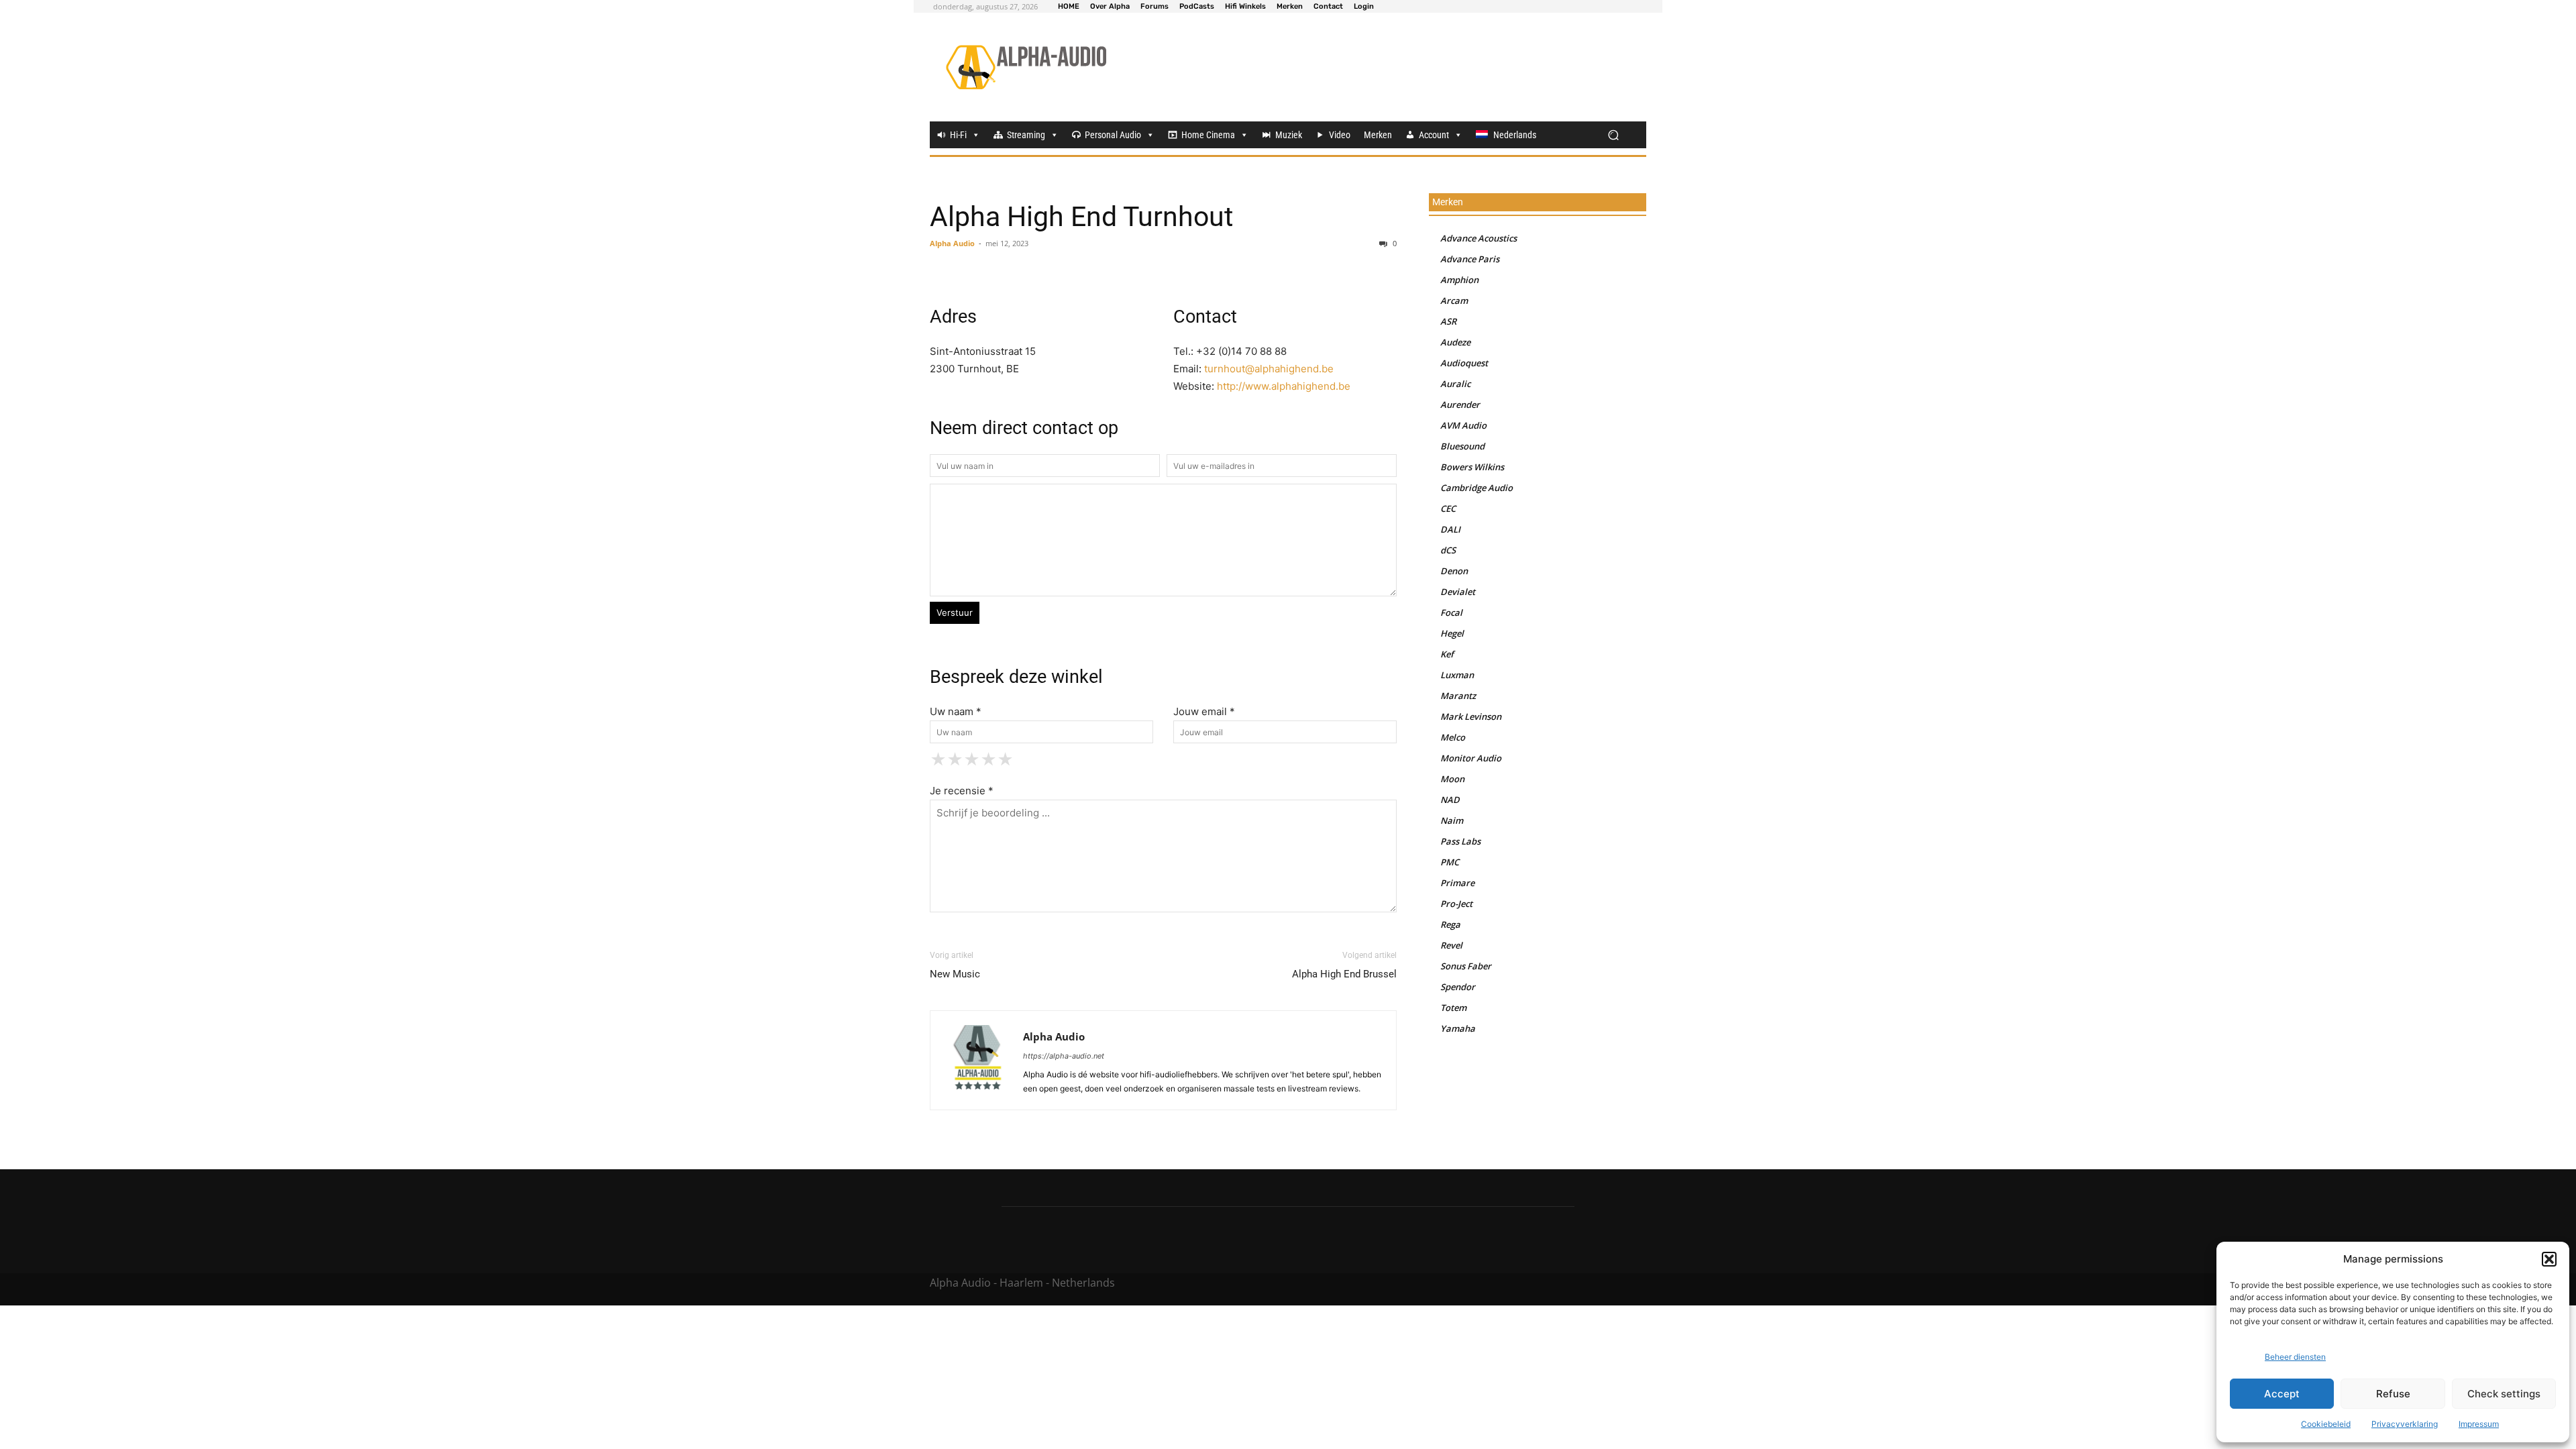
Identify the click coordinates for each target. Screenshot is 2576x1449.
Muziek (1289, 135)
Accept (2282, 1394)
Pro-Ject (1456, 904)
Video (1340, 135)
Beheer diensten (2295, 1357)
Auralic (1455, 384)
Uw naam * (956, 711)
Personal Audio (1113, 135)
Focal (1451, 612)
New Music (955, 974)
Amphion (1459, 280)
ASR (1448, 321)
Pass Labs (1460, 841)
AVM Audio (1463, 425)
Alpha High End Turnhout (1081, 217)
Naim (1452, 820)
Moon (1452, 779)
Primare (1457, 883)
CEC (1448, 508)
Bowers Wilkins (1472, 467)
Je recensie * (962, 791)
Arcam (1454, 301)
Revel (1451, 945)
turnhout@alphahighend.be (1269, 369)
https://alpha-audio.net (1064, 1056)
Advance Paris (1470, 259)
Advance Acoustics (1479, 238)
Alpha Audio (952, 243)
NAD (1450, 800)
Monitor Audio (1471, 758)
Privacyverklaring (2405, 1424)
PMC (1450, 862)
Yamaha (1458, 1028)
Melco (1453, 737)
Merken (1378, 135)
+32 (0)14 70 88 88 (1241, 351)
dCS (1448, 550)
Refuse (2393, 1394)
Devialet (1458, 592)
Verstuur (955, 612)
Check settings (2504, 1394)
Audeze (1455, 342)
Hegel (1452, 633)
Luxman (1457, 675)
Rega (1450, 924)
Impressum (2479, 1424)
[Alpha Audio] (1026, 67)
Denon (1454, 571)
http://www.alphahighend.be (1284, 386)
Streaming (1026, 135)
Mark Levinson (1471, 716)
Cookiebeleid (2326, 1424)
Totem (1453, 1008)
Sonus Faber (1466, 966)
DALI (1450, 529)
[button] (2549, 1259)
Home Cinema (1208, 135)
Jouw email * (1204, 711)
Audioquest (1464, 363)
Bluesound (1462, 446)
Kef (1447, 654)
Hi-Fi (958, 135)
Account (1434, 135)
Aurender (1460, 405)
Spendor (1458, 987)
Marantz (1458, 696)
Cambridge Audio (1477, 488)
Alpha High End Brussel (1344, 974)
